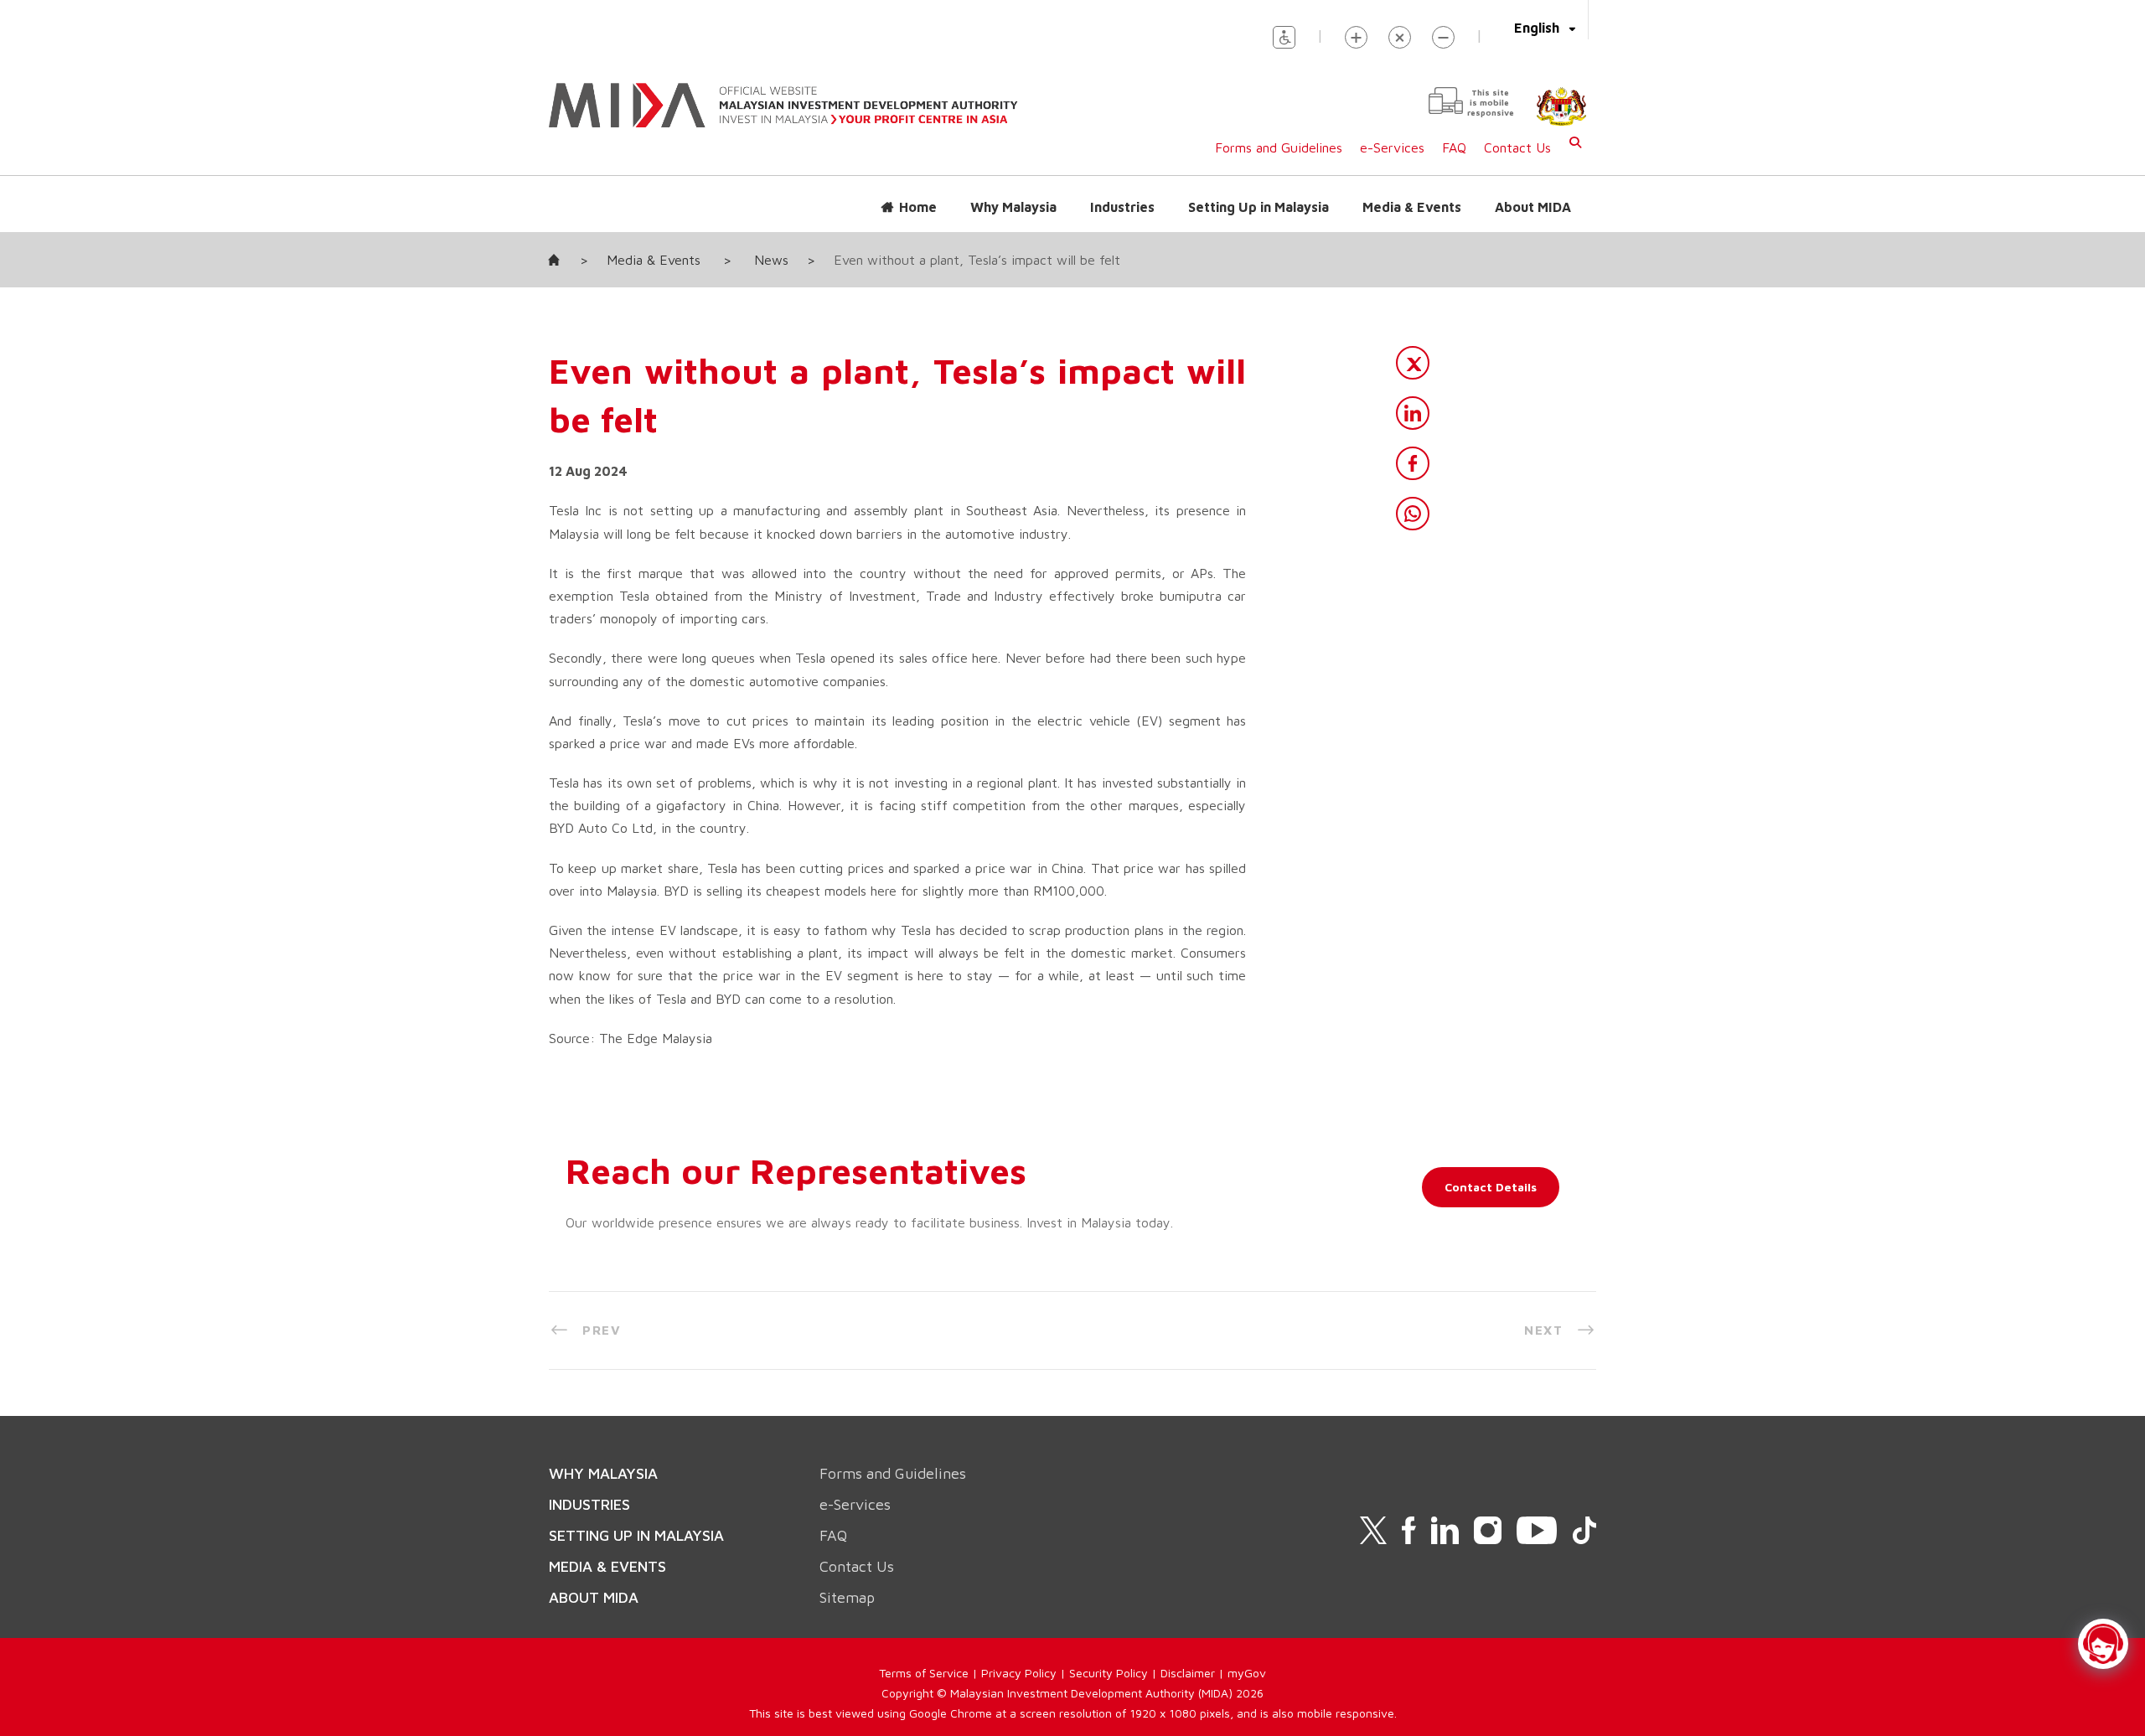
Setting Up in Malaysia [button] (1259, 207)
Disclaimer (1188, 1673)
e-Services (1392, 147)
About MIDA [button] (1533, 207)
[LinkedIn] (1413, 413)
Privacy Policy (1019, 1673)
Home (918, 207)
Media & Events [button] (1412, 207)
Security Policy (1109, 1673)
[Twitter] (1413, 363)
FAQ (1454, 147)
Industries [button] (1122, 207)
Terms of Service (924, 1673)
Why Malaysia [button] (1013, 207)
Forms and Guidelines (1279, 147)
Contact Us (1517, 147)
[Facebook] (1413, 463)
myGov (1247, 1673)
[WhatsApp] (1413, 514)
